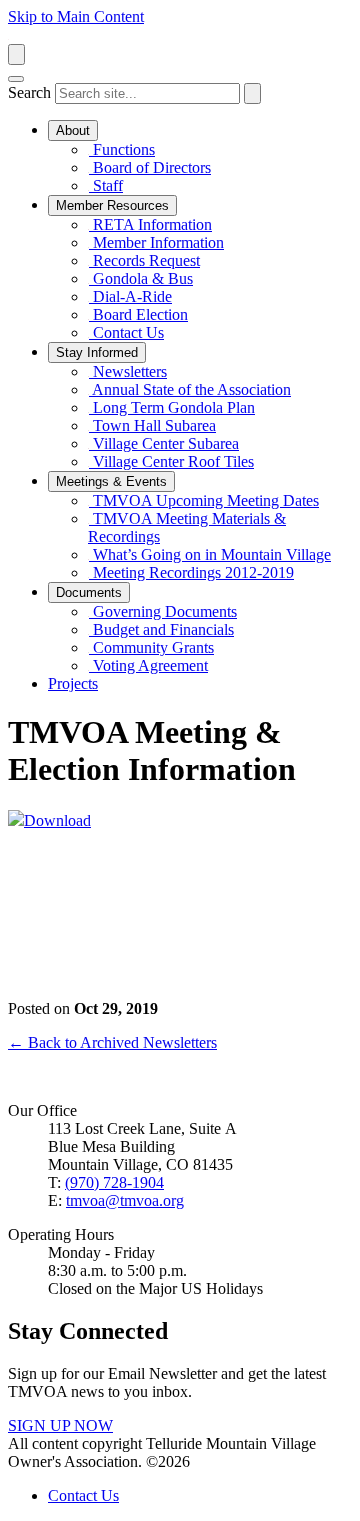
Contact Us (126, 332)
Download (57, 820)
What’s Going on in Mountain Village (210, 554)
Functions (122, 149)
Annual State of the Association (190, 389)
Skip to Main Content (76, 16)
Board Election (138, 314)
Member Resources (112, 205)
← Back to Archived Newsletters (112, 1042)
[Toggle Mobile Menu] (16, 79)
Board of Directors (150, 167)
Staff (106, 185)
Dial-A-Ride (130, 296)
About (73, 130)
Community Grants (151, 647)
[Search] (252, 93)
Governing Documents (163, 611)
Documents (89, 592)
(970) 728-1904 (114, 1182)
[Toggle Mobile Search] (16, 54)
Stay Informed (97, 352)
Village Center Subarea (164, 443)
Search (29, 92)
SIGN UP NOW (60, 1425)
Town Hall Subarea (152, 425)
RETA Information (150, 224)
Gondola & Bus (141, 278)
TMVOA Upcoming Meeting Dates (204, 500)
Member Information (156, 242)
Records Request (144, 260)
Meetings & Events (111, 481)
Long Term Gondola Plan (172, 407)
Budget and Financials (161, 629)
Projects (73, 683)
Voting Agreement (148, 665)
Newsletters (128, 371)
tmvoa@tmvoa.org (125, 1200)
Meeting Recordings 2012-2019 (191, 572)
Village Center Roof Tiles (171, 461)
